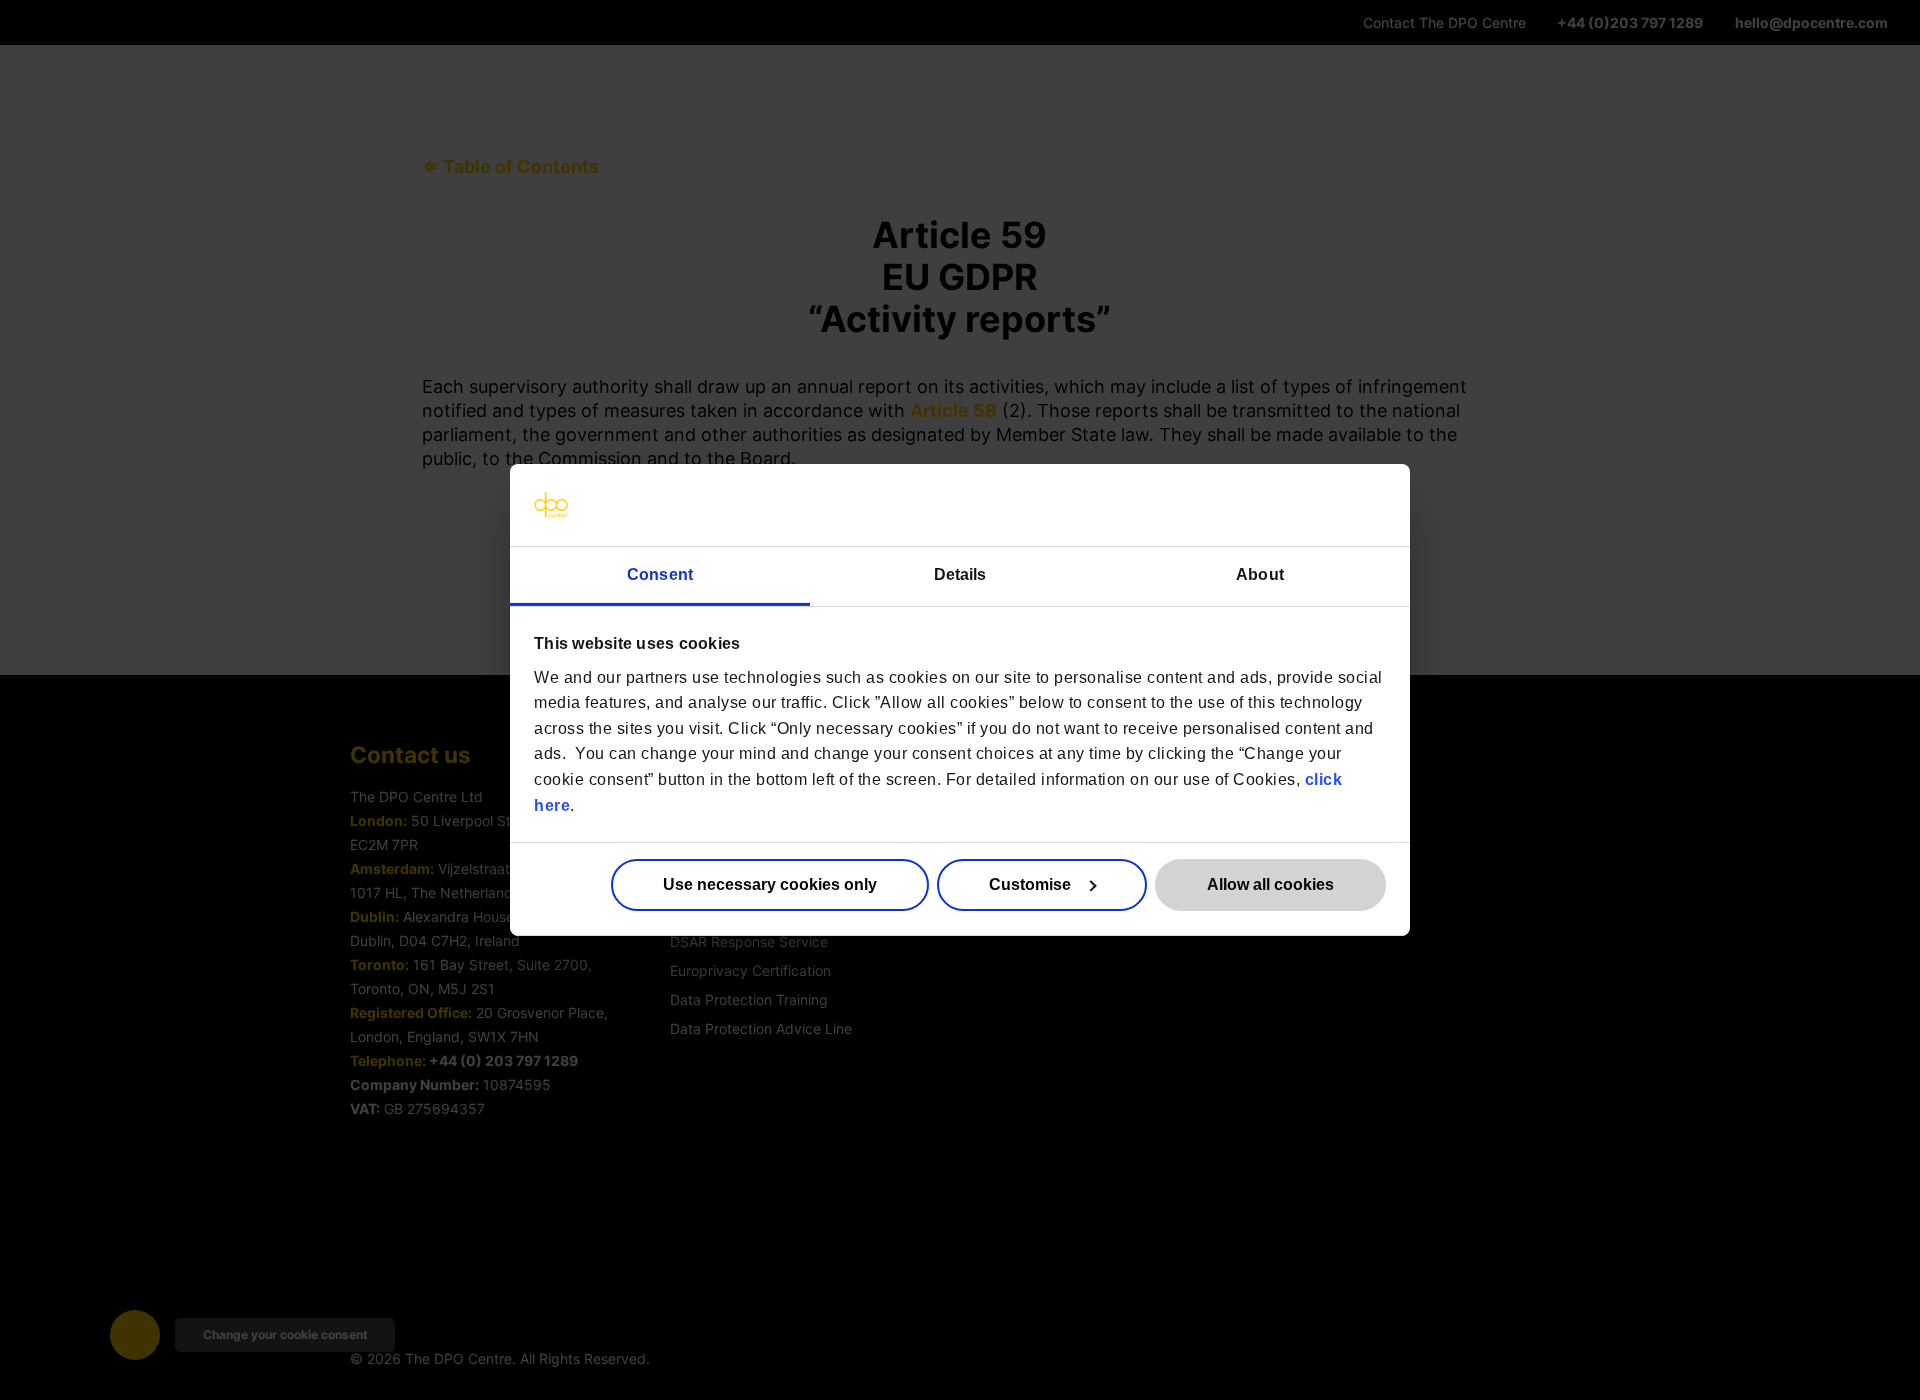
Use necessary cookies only (770, 884)
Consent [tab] (660, 574)
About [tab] (1260, 574)
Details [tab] (960, 574)
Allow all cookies (1270, 884)
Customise (1030, 884)
